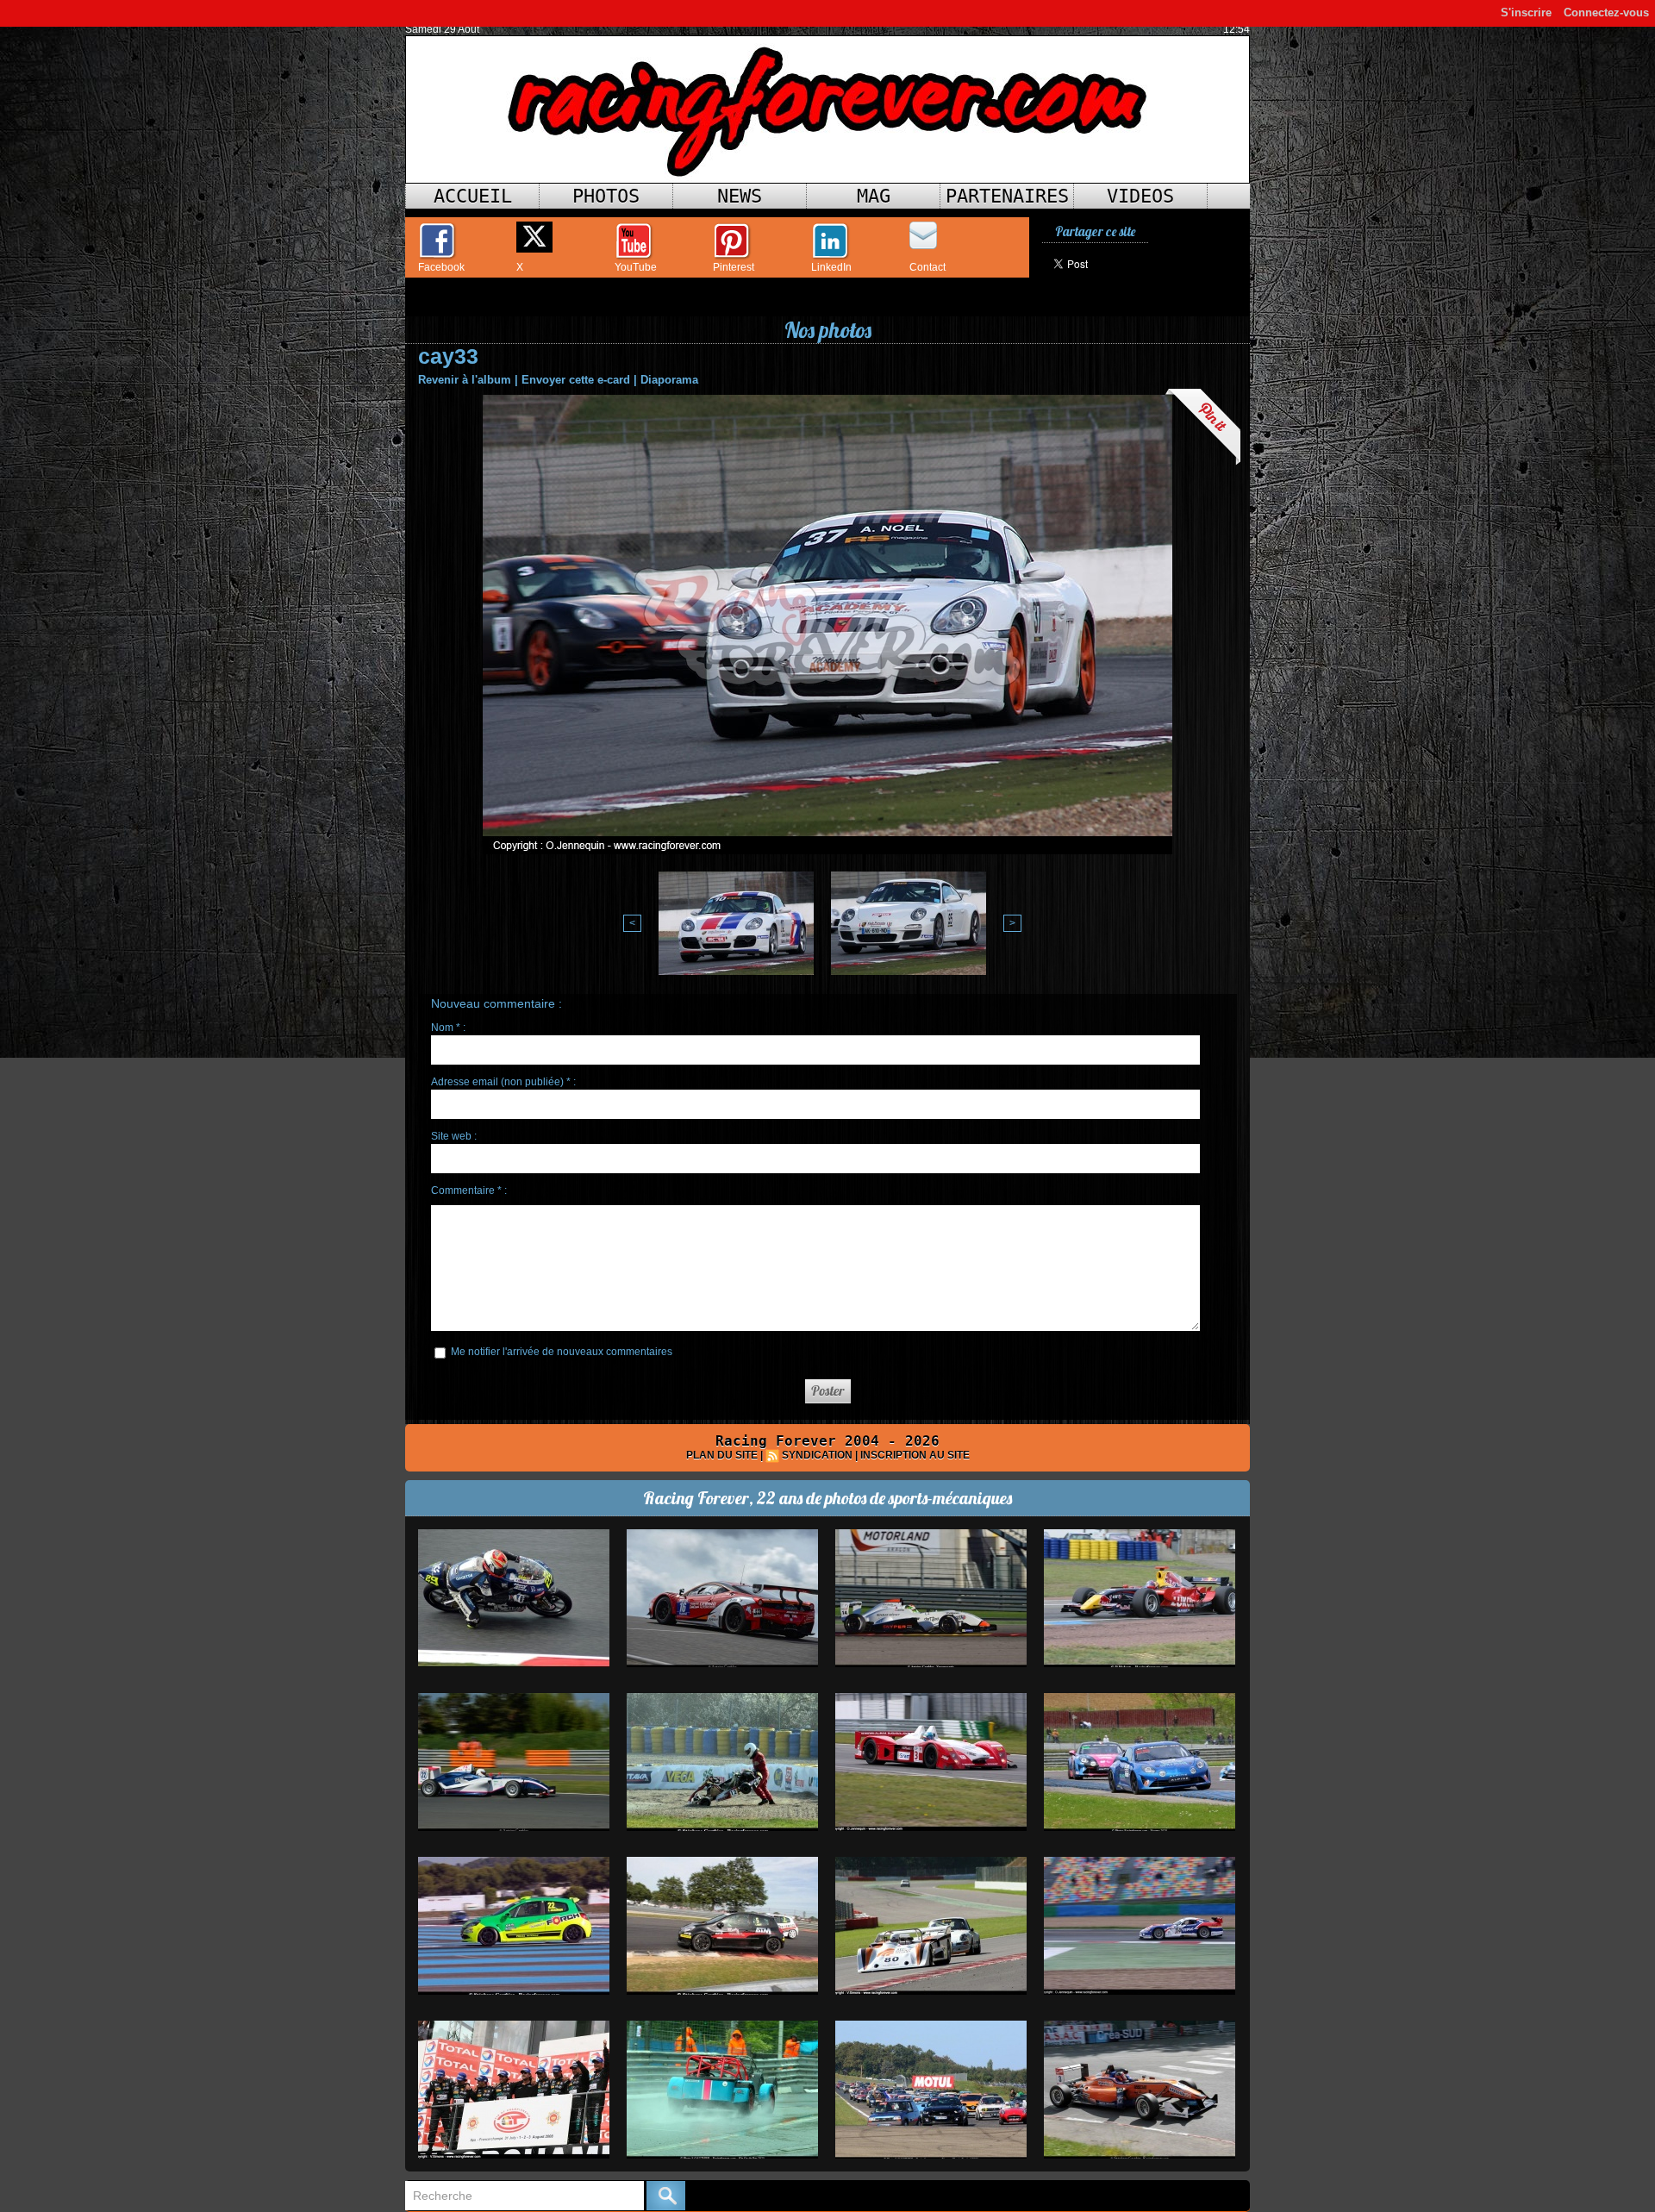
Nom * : (448, 1028)
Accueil (473, 196)
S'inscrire (1526, 12)
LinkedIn (831, 267)
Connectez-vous (1606, 12)
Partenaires (1007, 196)
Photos (606, 196)
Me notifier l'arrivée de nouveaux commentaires (562, 1352)
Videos (1140, 196)
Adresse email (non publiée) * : (503, 1082)
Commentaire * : (469, 1190)
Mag (874, 196)
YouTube (636, 267)
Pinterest (734, 267)
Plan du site (722, 1455)
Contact (927, 267)
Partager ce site (1095, 231)
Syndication (817, 1455)
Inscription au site (915, 1455)
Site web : (454, 1136)
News (740, 196)
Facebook (441, 267)
